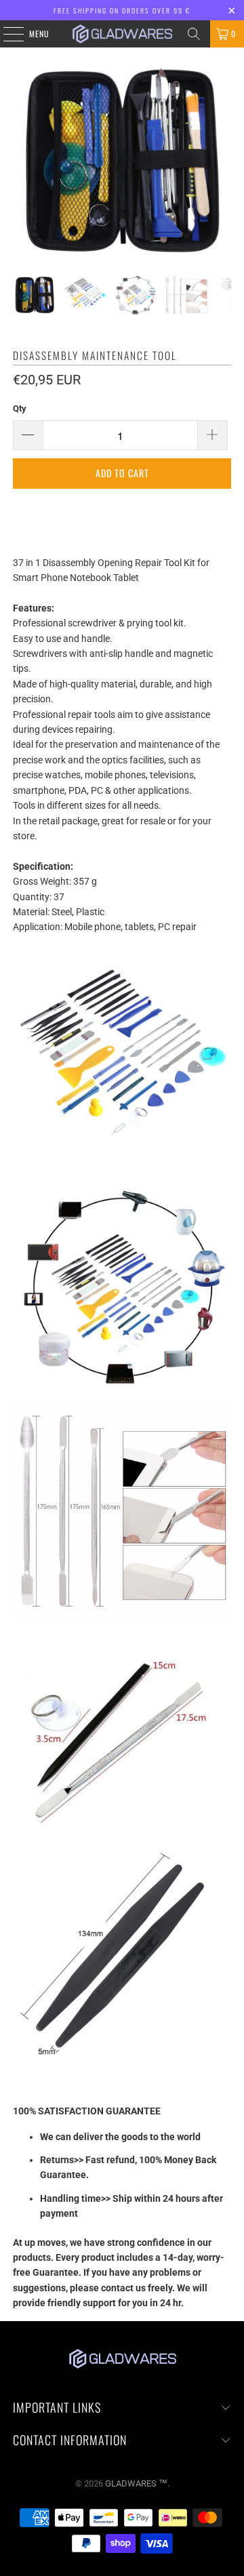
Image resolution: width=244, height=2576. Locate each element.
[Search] (194, 34)
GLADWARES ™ (136, 2483)
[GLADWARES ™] (122, 34)
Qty (20, 408)
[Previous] (23, 161)
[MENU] (6, 34)
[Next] (221, 161)
